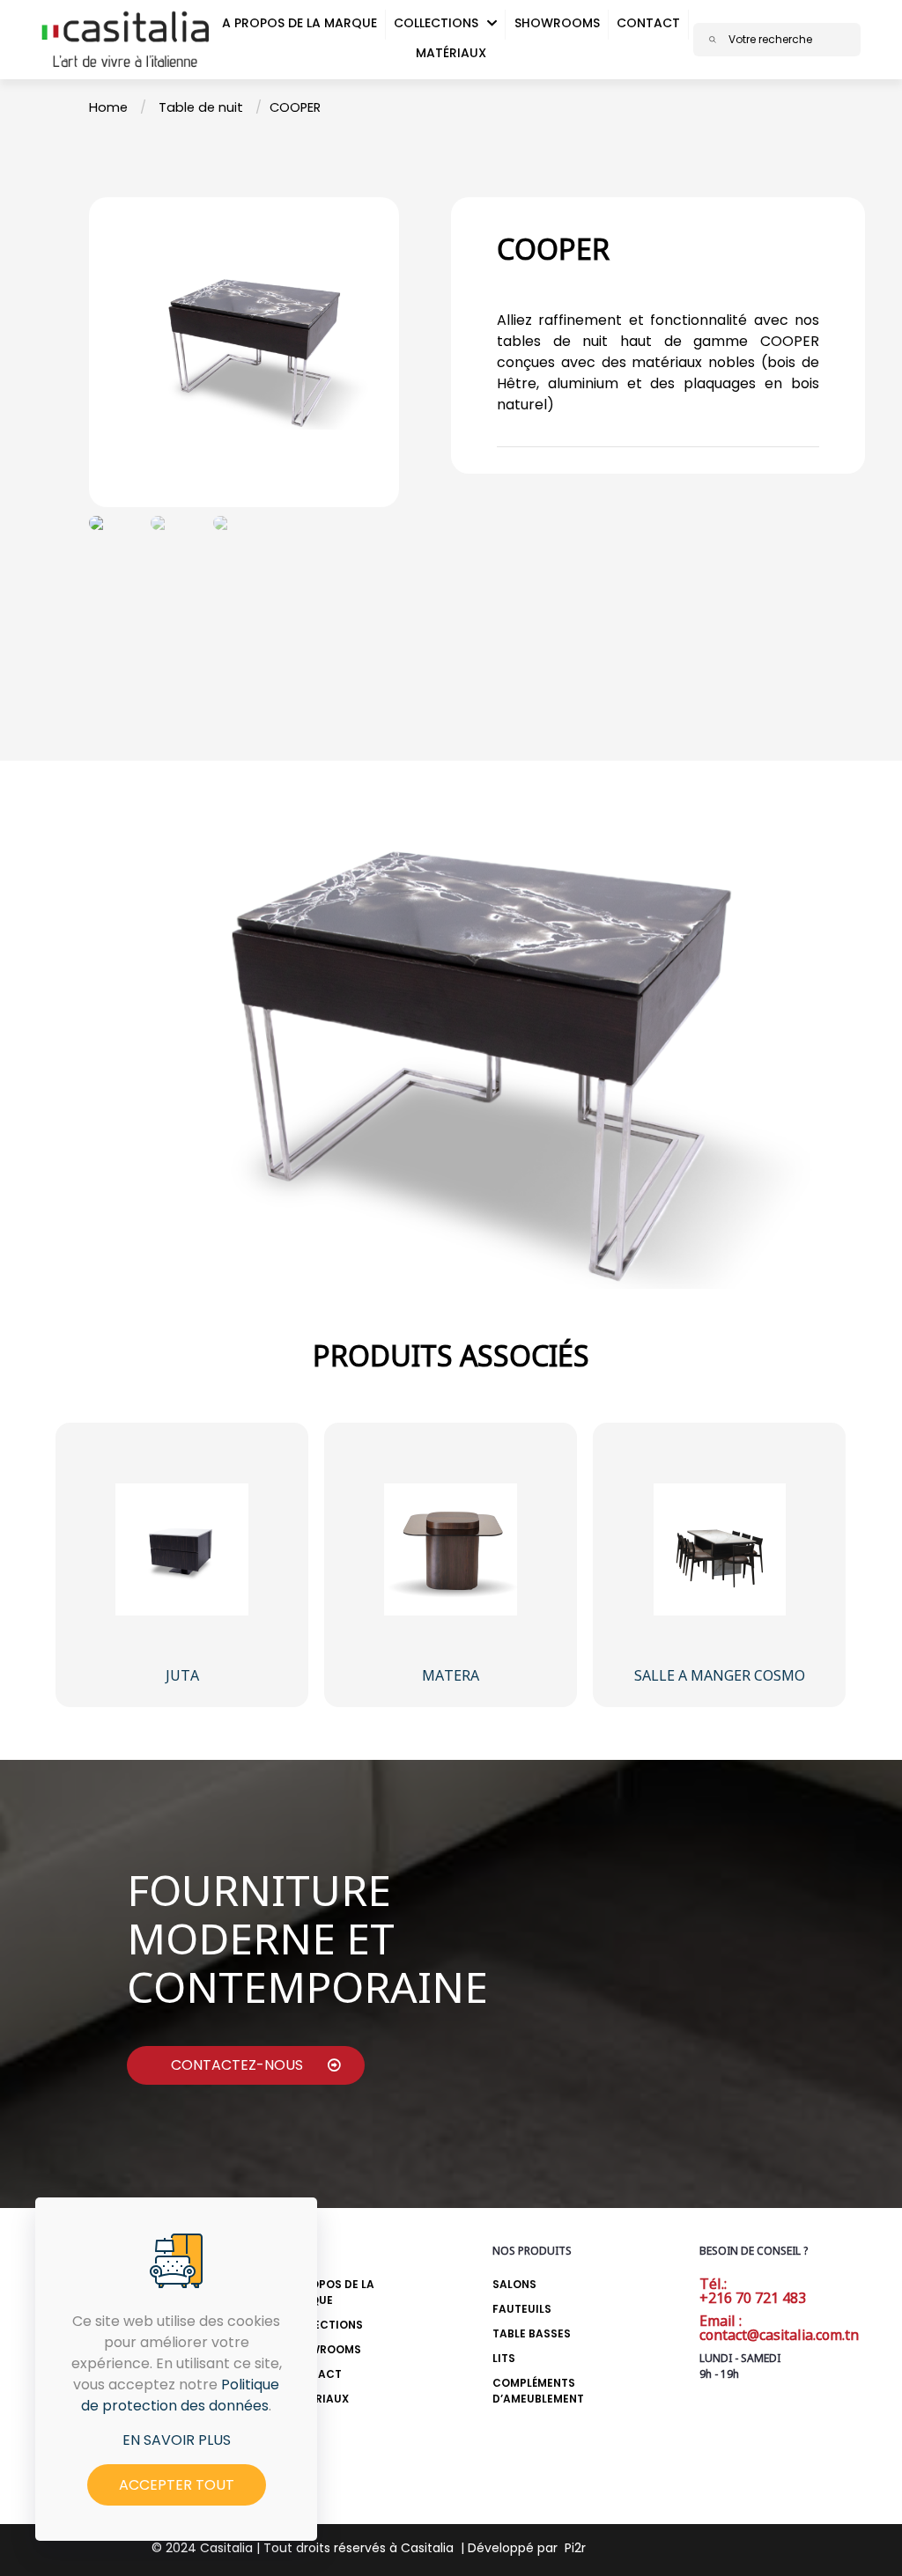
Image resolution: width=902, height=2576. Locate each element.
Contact (314, 2374)
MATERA (451, 1675)
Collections (324, 2325)
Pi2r (575, 2548)
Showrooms (323, 2349)
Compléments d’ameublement (538, 2391)
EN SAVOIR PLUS (177, 2440)
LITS (504, 2358)
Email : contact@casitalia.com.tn (779, 2328)
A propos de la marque (330, 2292)
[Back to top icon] (792, 2540)
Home (108, 107)
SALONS (514, 2284)
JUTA (182, 1675)
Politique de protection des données (180, 2395)
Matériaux (317, 2399)
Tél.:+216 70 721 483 (753, 2291)
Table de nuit (201, 107)
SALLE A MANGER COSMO (720, 1675)
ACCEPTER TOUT (177, 2485)
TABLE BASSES (532, 2333)
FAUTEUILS (522, 2309)
